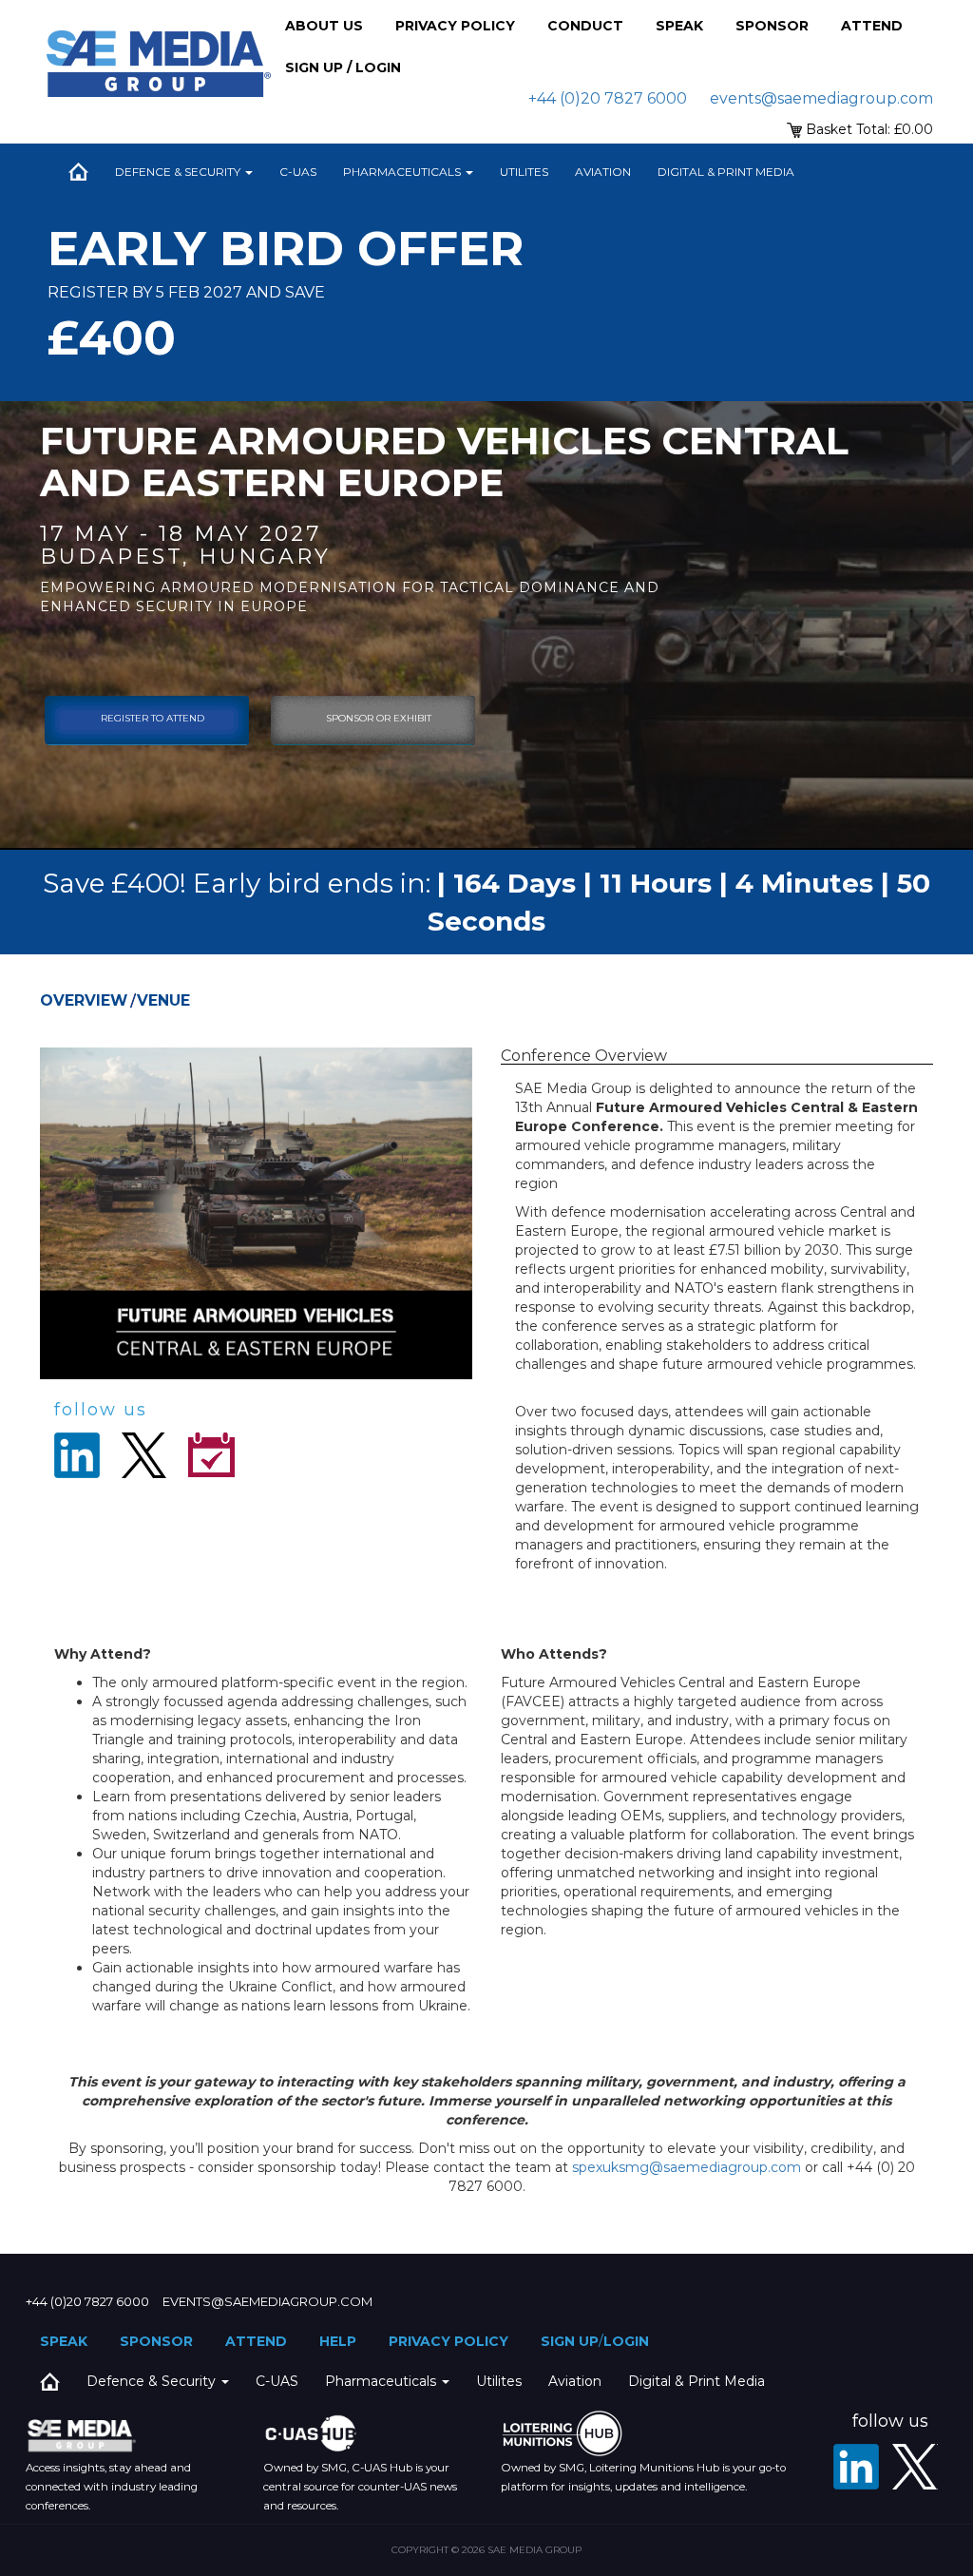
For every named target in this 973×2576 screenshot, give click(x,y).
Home (78, 172)
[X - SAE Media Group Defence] (915, 2467)
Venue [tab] (163, 1000)
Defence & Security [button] (179, 172)
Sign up (570, 2341)
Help (338, 2341)
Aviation (603, 172)
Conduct (585, 26)
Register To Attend (153, 718)
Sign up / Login (343, 67)
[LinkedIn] (856, 2467)
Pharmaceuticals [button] (403, 172)
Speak (679, 26)
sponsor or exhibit (379, 718)
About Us (324, 26)
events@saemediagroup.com (821, 98)
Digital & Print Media (726, 172)
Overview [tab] (84, 1000)
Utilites (524, 172)
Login (626, 2341)
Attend (872, 26)
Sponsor (772, 26)
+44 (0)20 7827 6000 (608, 98)
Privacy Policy (455, 26)
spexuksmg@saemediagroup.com (687, 2167)
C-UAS (298, 172)
